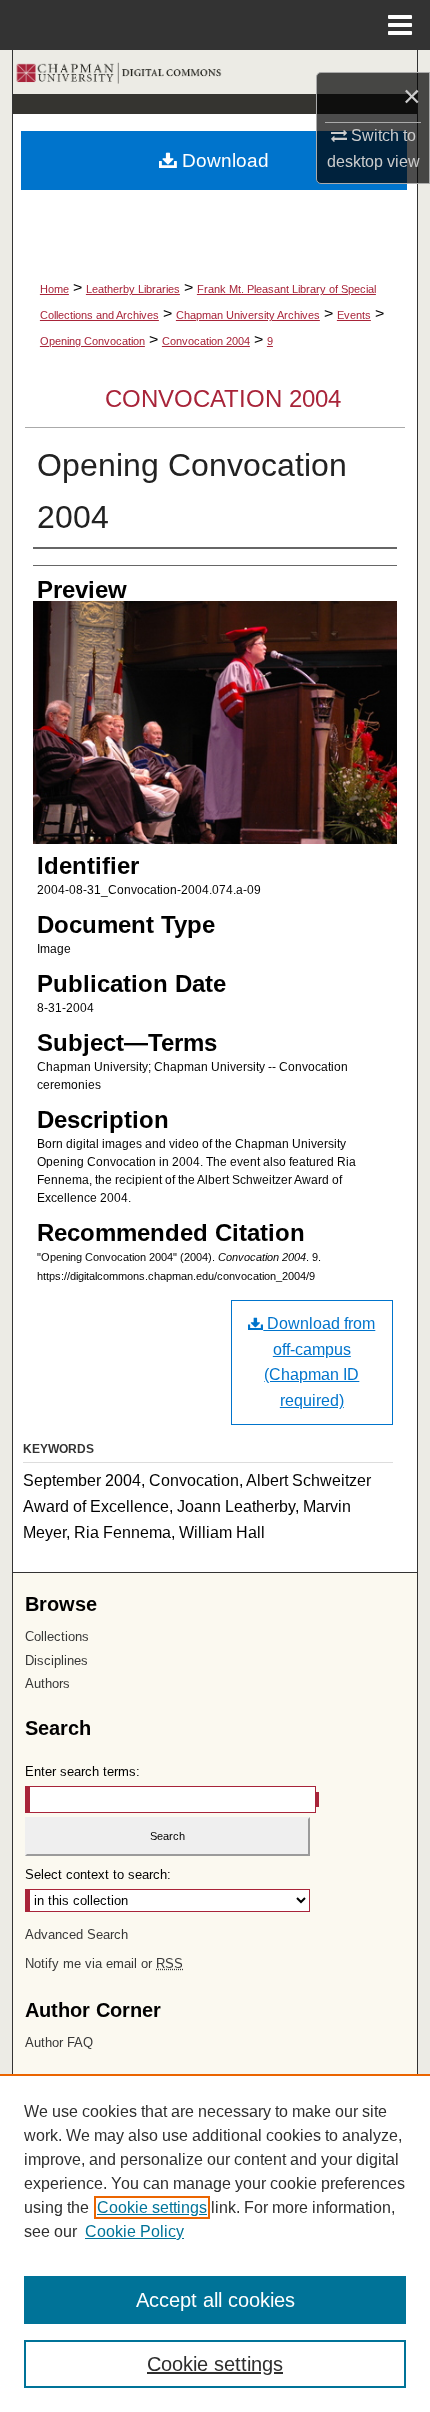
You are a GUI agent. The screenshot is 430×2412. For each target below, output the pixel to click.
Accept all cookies (215, 2300)
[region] (215, 2243)
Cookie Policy (134, 2231)
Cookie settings (152, 2207)
